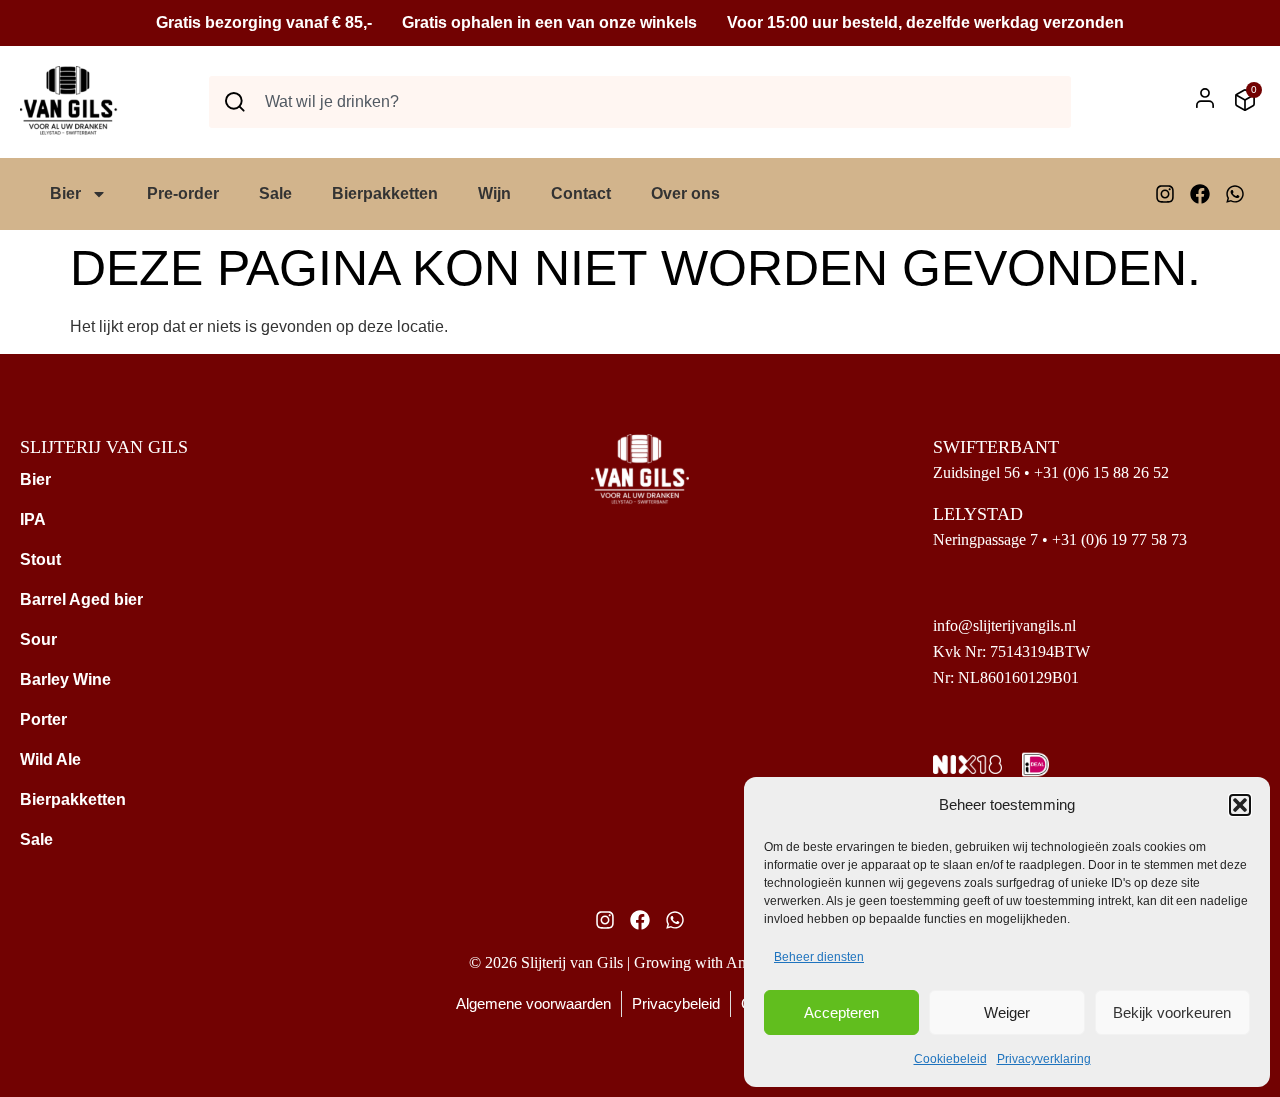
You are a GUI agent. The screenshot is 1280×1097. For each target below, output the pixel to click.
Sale (275, 193)
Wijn (494, 193)
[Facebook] (1200, 194)
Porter (43, 719)
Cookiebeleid (950, 1059)
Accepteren (841, 1012)
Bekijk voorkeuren (1172, 1012)
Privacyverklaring (1044, 1059)
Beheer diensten (819, 957)
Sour (38, 639)
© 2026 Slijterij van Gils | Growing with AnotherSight (640, 962)
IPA (33, 519)
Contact (581, 193)
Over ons (685, 193)
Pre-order (183, 193)
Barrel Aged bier (81, 599)
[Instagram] (1165, 194)
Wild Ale (50, 759)
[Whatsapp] (1235, 194)
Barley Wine (65, 679)
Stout (40, 559)
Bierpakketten (385, 193)
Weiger (1007, 1012)
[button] (1240, 805)
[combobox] (640, 102)
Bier (65, 193)
